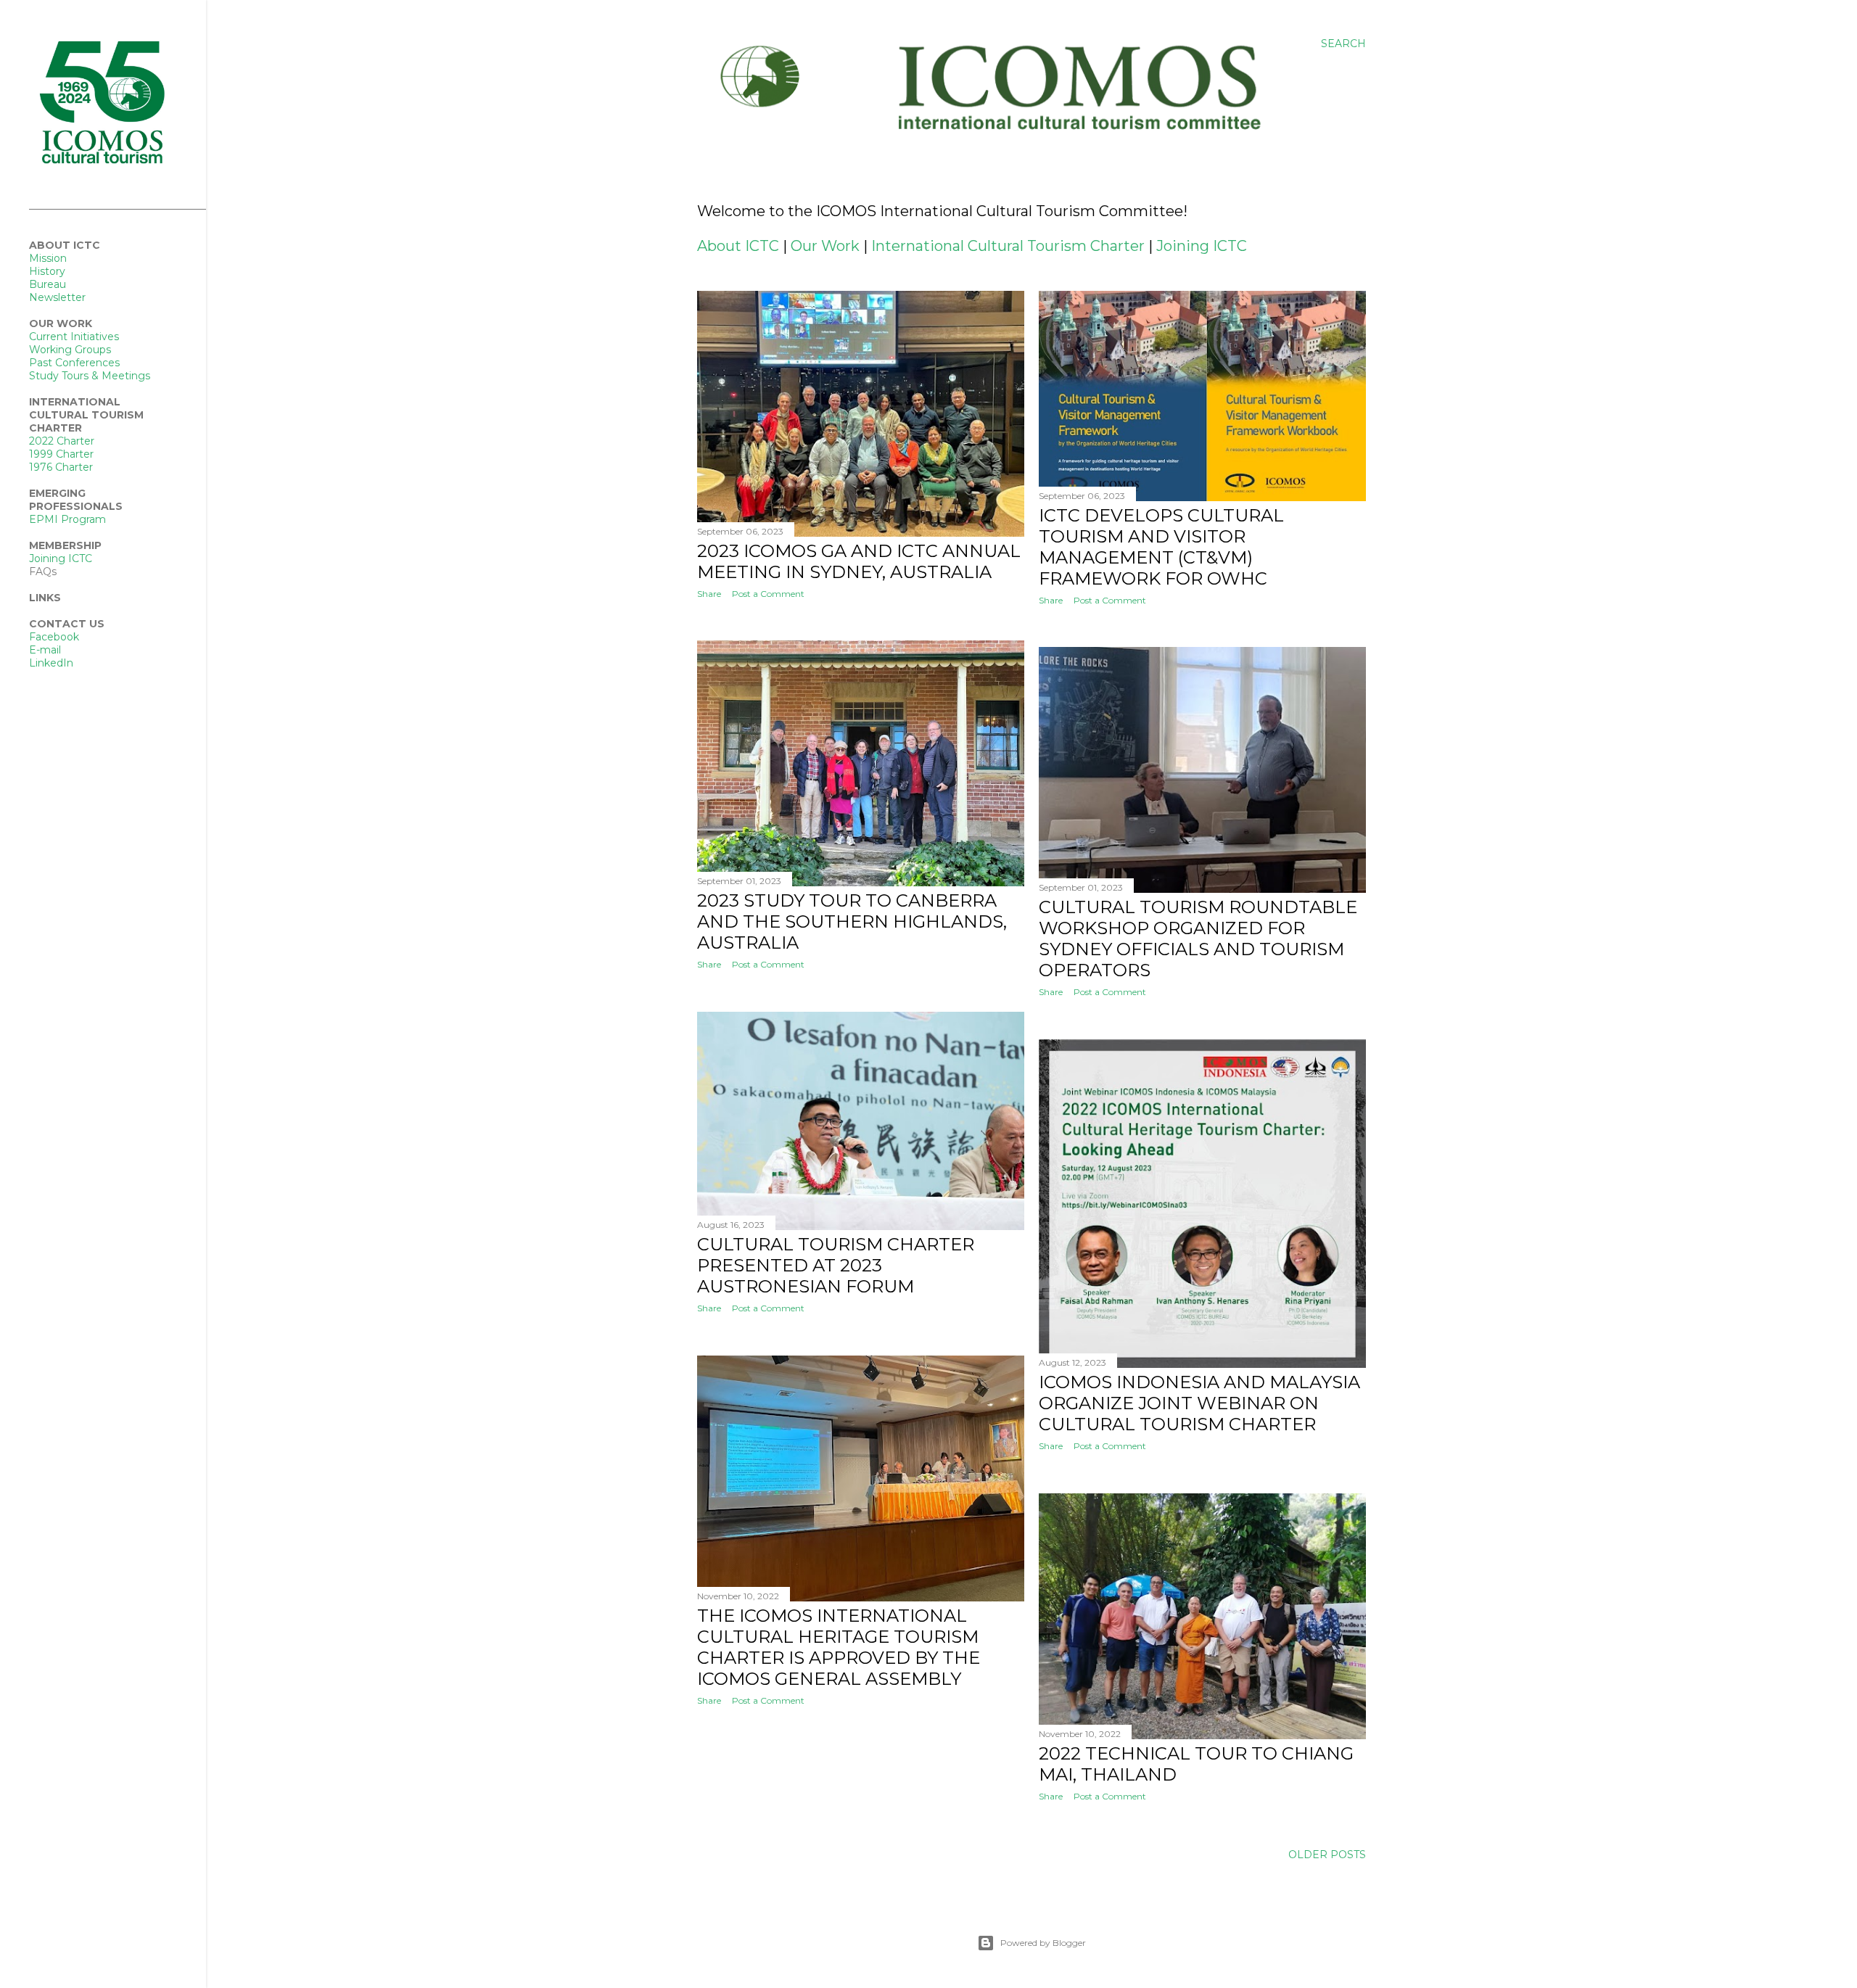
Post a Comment (768, 594)
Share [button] (709, 594)
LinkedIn (51, 663)
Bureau (48, 284)
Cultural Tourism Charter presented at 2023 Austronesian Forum (836, 1265)
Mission (48, 258)
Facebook (54, 637)
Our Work (825, 246)
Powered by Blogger (1043, 1943)
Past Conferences (74, 363)
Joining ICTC (1202, 246)
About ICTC (738, 246)
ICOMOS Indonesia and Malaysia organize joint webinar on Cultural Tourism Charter (1199, 1403)
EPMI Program (67, 519)
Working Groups (70, 350)
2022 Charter (62, 441)
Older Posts (1327, 1855)
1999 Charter (61, 454)
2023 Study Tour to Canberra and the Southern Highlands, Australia (852, 921)
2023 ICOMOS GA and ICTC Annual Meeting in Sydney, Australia (859, 561)
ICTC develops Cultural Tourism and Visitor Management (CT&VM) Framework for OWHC (1161, 547)
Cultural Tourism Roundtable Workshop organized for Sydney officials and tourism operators (1198, 939)
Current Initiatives (74, 337)
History (47, 271)
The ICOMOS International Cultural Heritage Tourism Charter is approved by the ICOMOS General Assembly (839, 1647)
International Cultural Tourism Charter (1008, 246)
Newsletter (57, 297)
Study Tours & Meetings (90, 376)
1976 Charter (61, 467)
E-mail (45, 650)
